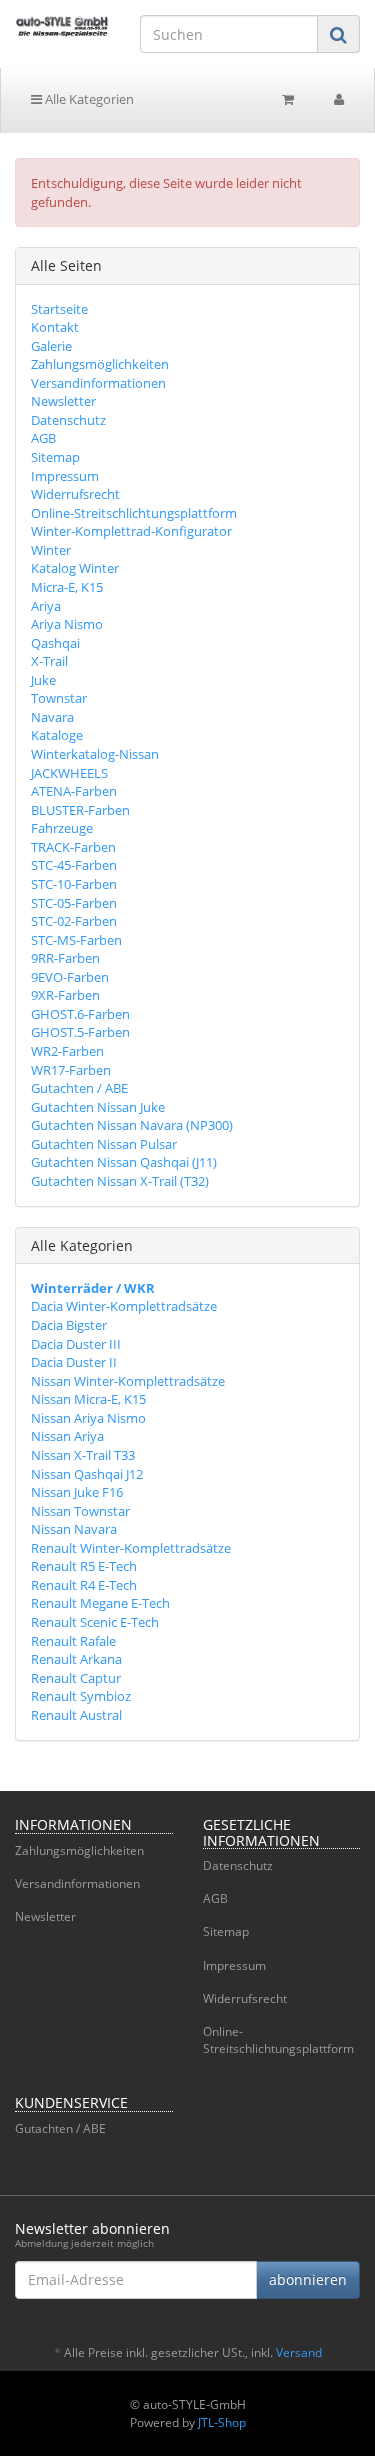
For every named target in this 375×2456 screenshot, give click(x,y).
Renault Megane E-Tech (100, 1603)
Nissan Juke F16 (77, 1492)
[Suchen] (338, 34)
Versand (299, 2352)
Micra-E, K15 (67, 587)
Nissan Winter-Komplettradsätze (128, 1381)
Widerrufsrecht (75, 494)
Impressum (65, 476)
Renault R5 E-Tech (84, 1566)
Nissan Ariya (67, 1436)
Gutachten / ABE (79, 1088)
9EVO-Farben (70, 977)
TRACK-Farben (73, 847)
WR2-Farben (67, 1051)
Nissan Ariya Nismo (88, 1418)
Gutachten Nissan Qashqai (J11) (124, 1162)
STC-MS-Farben (76, 940)
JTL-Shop (222, 2422)
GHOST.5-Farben (80, 1032)
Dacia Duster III (76, 1344)
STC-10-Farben (74, 884)
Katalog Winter (75, 568)
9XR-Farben (65, 995)
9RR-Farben (65, 958)
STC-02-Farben (74, 921)
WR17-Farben (71, 1070)
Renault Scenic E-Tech (95, 1622)
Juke (43, 680)
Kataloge (57, 735)
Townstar (59, 698)
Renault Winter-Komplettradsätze (131, 1548)
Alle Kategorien (88, 99)
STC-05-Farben (74, 903)
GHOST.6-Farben (80, 1014)
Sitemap (55, 457)
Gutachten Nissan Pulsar (104, 1144)
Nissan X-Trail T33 (83, 1455)
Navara (52, 717)
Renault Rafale (73, 1641)
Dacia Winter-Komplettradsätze (124, 1306)
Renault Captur (76, 1678)
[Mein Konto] (339, 99)
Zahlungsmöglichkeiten (100, 364)
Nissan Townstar (80, 1511)
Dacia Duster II (74, 1362)
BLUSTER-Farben (80, 810)
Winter (51, 550)
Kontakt (55, 327)
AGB (43, 438)
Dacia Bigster (69, 1325)
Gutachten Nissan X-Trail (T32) (120, 1181)
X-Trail (49, 661)
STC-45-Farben (74, 865)
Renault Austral (76, 1715)
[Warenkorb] (288, 99)
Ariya (46, 606)
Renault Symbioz (81, 1696)
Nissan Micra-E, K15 (88, 1399)
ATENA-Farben (74, 791)
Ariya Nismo (67, 624)
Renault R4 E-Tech (84, 1585)
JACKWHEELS (69, 773)
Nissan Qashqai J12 (87, 1474)
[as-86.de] (62, 26)
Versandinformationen (98, 383)
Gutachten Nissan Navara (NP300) (132, 1125)
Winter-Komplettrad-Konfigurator (131, 531)
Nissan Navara (74, 1529)
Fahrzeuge (62, 828)
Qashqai (55, 643)
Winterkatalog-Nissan (95, 754)
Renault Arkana (76, 1659)
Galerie (51, 346)
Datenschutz (68, 420)
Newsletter (63, 401)
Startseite (59, 309)
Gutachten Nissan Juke (98, 1107)
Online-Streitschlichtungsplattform (134, 513)
